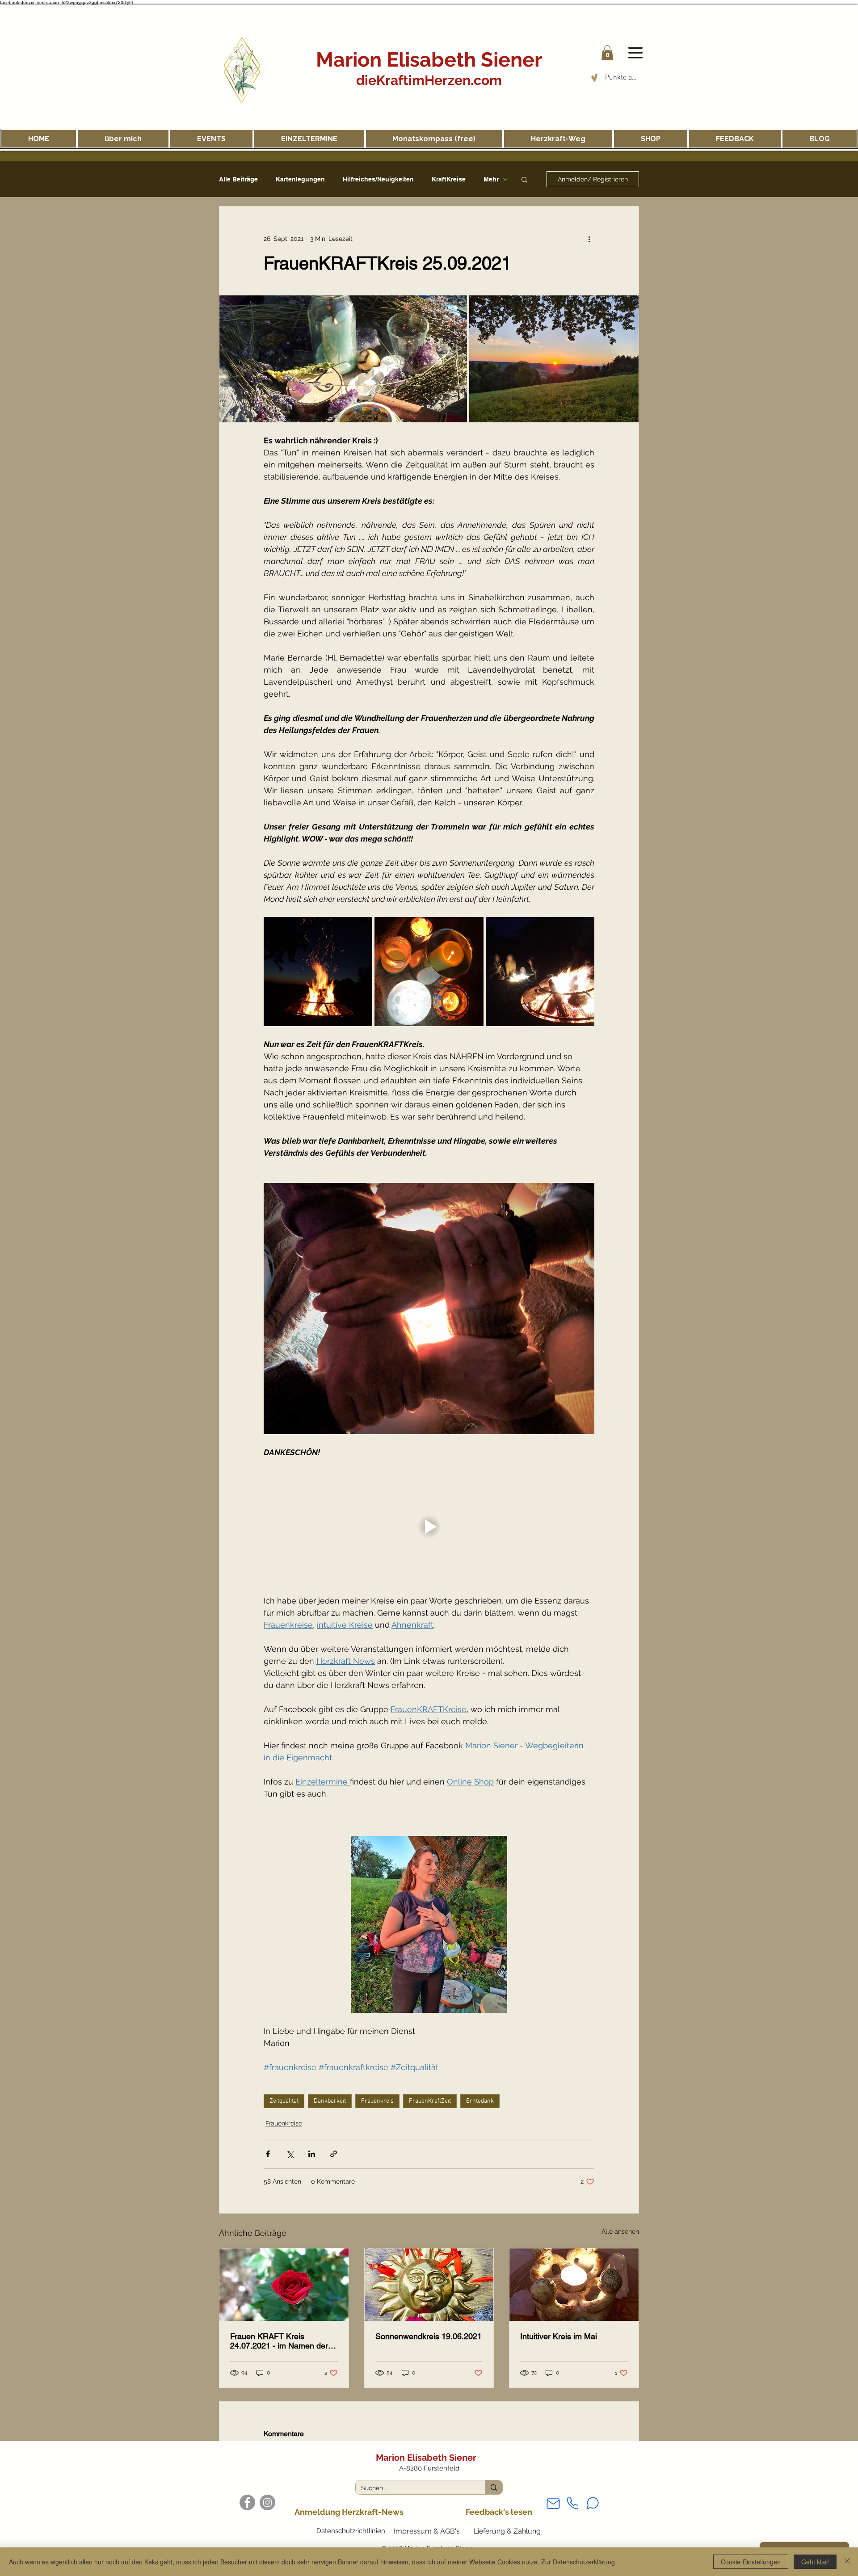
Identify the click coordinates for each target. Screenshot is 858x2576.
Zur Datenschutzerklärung (578, 2562)
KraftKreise (449, 179)
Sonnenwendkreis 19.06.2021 (429, 2336)
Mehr (491, 179)
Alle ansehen (620, 2231)
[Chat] (593, 2503)
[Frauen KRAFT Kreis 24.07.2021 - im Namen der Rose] (284, 2285)
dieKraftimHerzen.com (429, 80)
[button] (607, 53)
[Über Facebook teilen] (268, 2154)
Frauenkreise (284, 2123)
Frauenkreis (377, 2101)
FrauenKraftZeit (430, 2101)
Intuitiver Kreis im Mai (559, 2336)
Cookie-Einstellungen (751, 2562)
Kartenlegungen (300, 179)
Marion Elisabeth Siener (429, 60)
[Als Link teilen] (334, 2154)
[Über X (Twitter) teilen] (290, 2154)
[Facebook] (247, 2502)
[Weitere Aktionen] (589, 239)
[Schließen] (847, 2562)
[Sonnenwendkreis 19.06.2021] (429, 2285)
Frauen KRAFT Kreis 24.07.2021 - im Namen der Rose (279, 2341)
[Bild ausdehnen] (343, 359)
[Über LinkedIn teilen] (312, 2154)
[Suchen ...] (494, 2487)
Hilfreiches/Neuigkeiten (378, 179)
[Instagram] (267, 2502)
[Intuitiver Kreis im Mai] (574, 2285)
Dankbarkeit (330, 2101)
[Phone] (572, 2503)
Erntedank (480, 2101)
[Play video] (429, 1526)
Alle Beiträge (238, 179)
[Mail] (553, 2503)
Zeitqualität (284, 2101)
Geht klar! (815, 2562)
